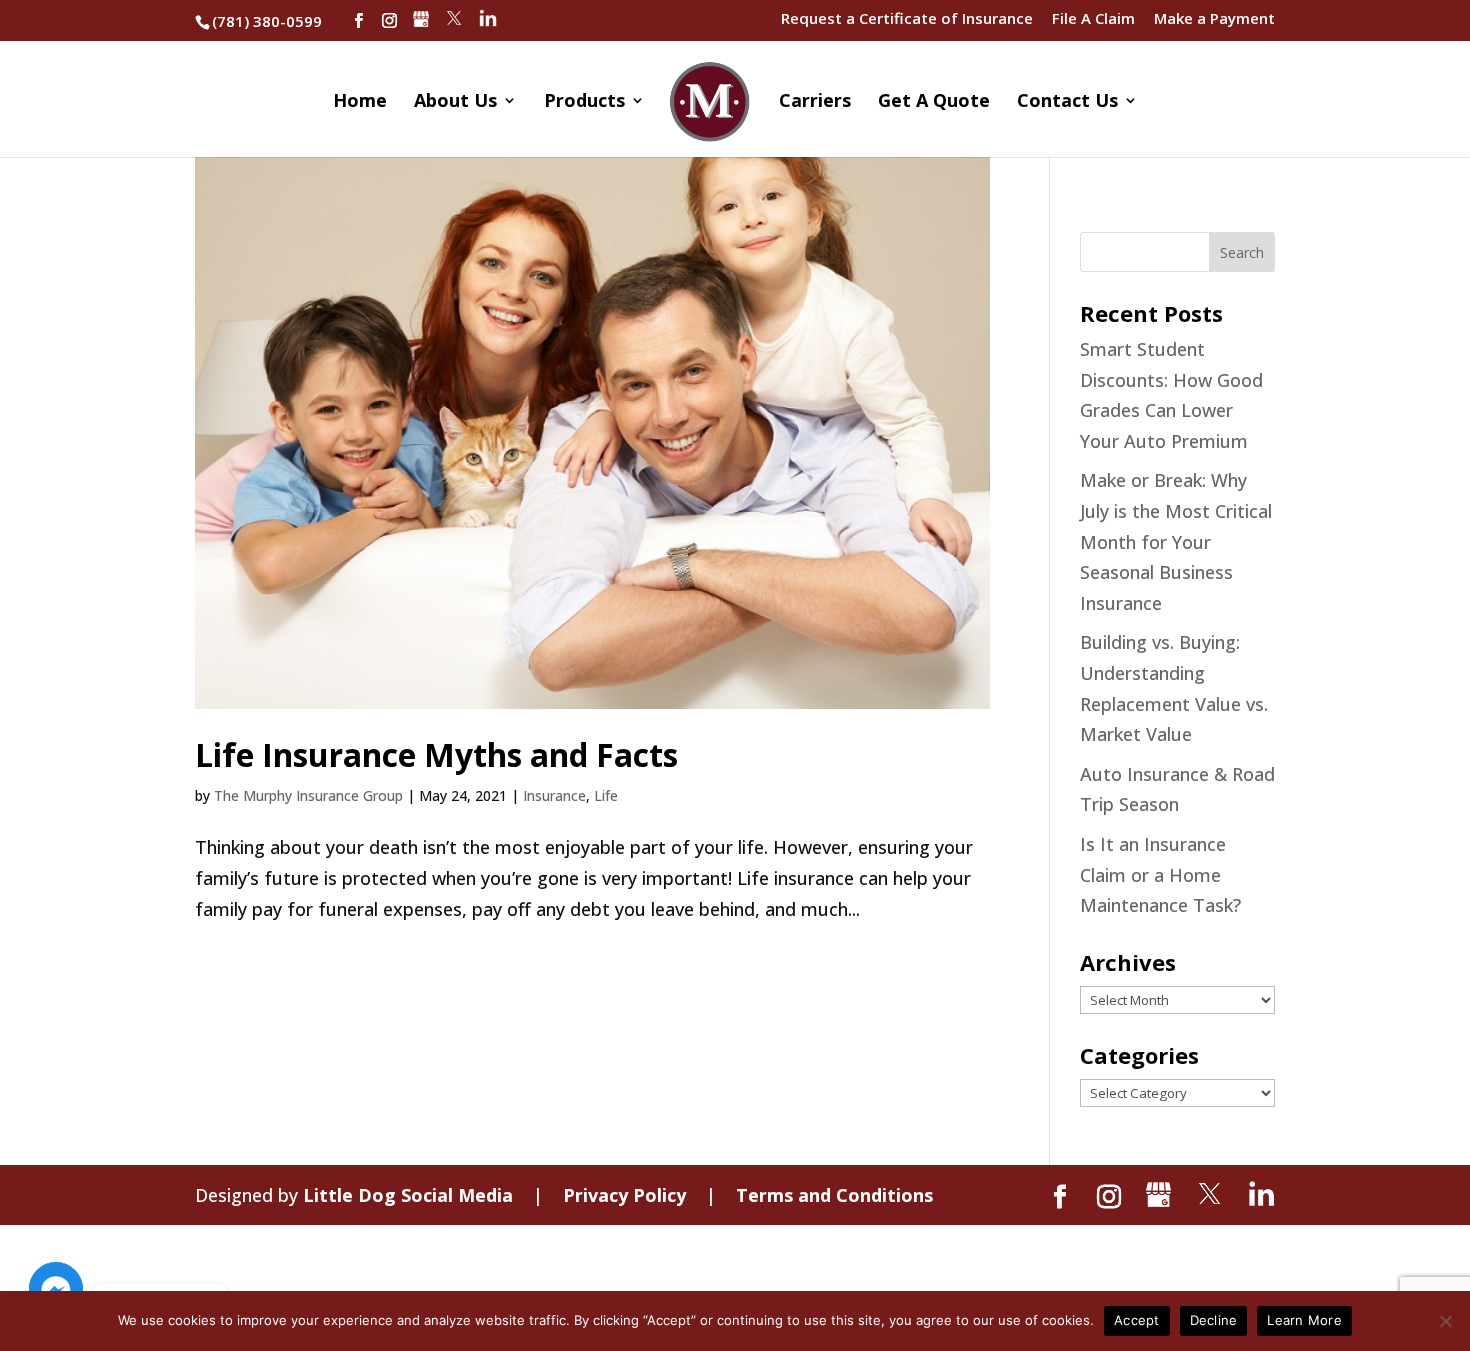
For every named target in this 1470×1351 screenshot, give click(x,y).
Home (360, 102)
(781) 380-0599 (267, 21)
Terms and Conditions (834, 1195)
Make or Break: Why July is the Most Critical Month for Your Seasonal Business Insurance (1176, 541)
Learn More (1304, 1320)
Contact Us (1067, 102)
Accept (1137, 1320)
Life (606, 795)
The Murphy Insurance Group (308, 795)
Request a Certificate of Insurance (907, 19)
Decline (1214, 1320)
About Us (455, 102)
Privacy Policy (624, 1195)
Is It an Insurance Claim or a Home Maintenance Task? (1160, 874)
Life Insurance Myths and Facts (436, 754)
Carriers (815, 102)
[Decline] (1445, 1321)
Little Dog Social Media (408, 1195)
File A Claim (1093, 19)
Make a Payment (1214, 19)
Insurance (554, 795)
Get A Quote (934, 102)
